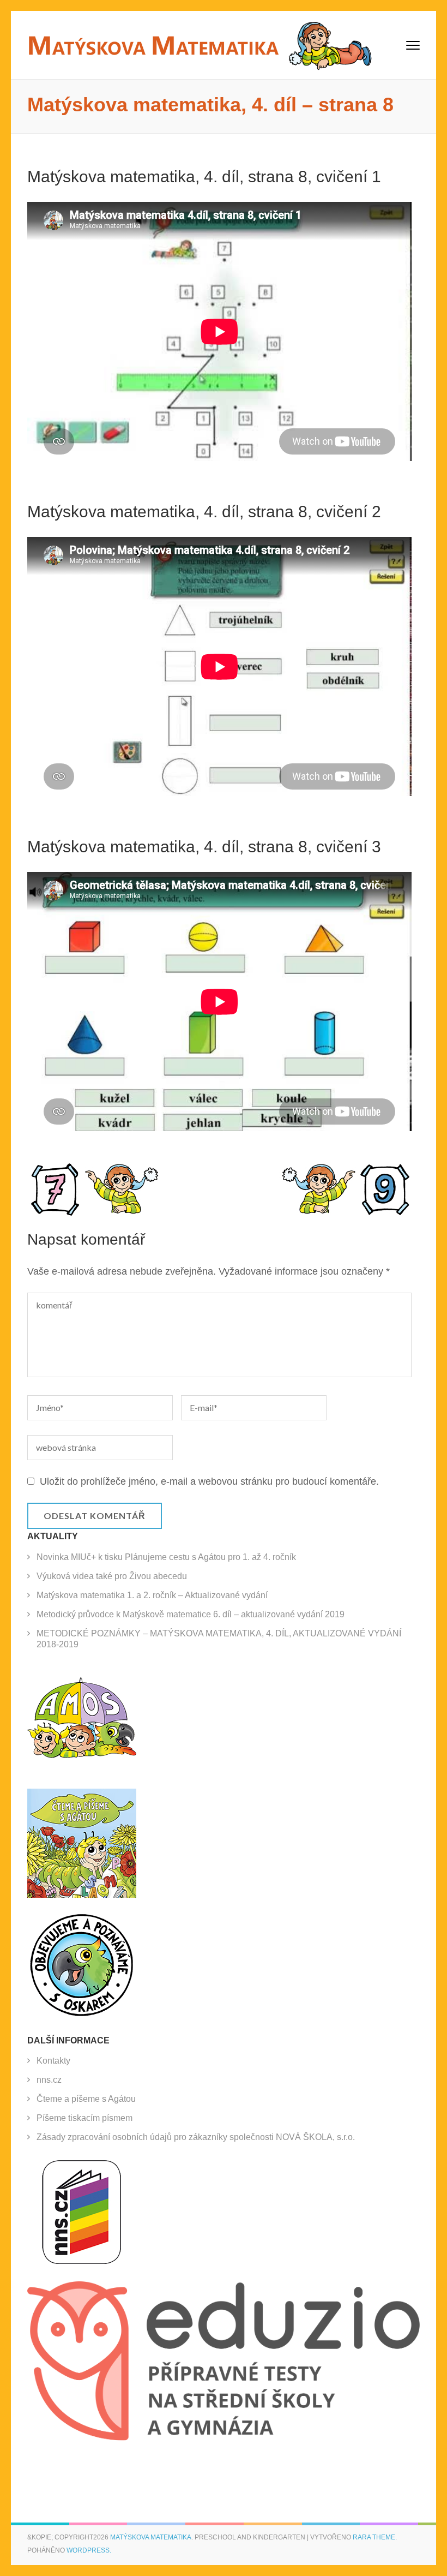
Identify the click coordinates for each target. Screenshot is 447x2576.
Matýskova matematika (151, 2537)
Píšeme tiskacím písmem (84, 2118)
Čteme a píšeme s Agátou (86, 2099)
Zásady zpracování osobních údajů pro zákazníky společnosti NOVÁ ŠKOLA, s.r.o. (196, 2137)
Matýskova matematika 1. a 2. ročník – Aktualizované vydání (152, 1595)
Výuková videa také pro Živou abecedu (112, 1576)
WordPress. (89, 2550)
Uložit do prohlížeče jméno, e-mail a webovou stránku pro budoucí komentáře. (209, 1481)
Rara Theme (374, 2537)
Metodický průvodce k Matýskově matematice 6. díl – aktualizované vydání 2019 (191, 1614)
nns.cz (49, 2080)
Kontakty (53, 2061)
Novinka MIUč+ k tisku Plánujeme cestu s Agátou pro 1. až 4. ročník (166, 1557)
